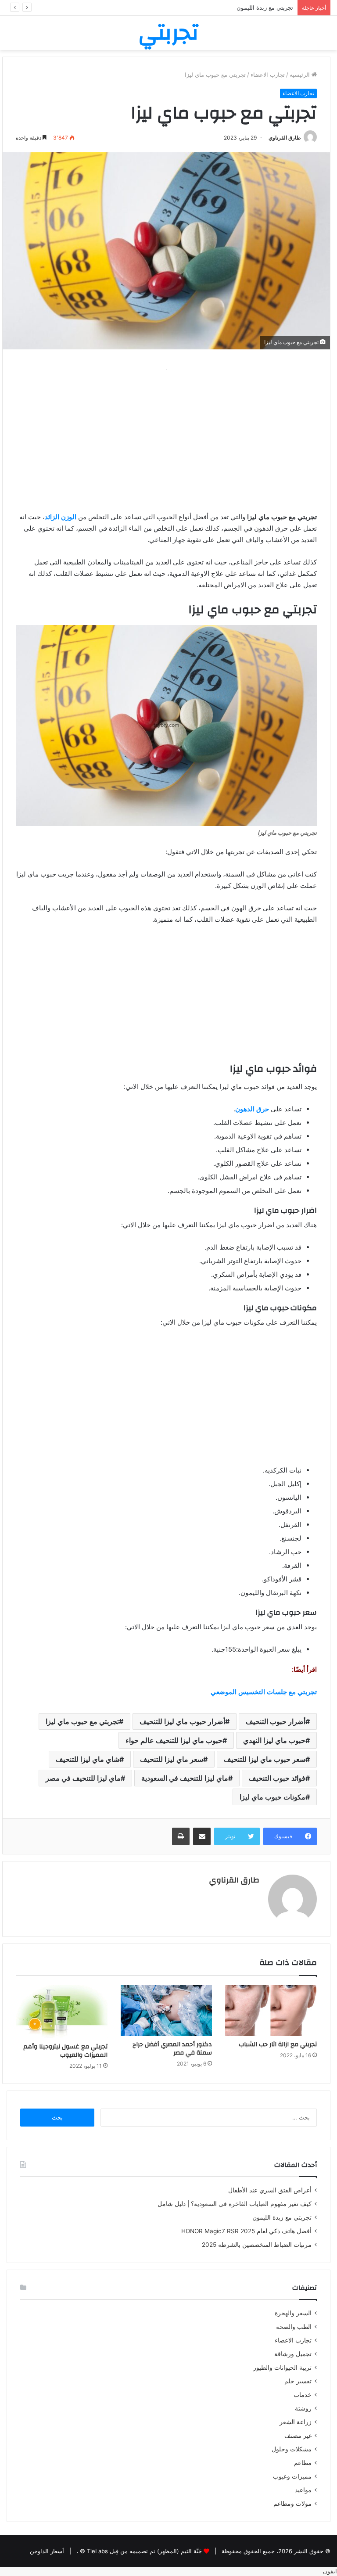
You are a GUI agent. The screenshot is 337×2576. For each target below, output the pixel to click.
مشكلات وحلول (292, 2449)
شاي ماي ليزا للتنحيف (88, 1759)
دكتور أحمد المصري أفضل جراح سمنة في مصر (172, 2049)
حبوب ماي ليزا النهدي (274, 1740)
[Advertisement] (166, 437)
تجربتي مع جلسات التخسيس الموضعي (264, 1692)
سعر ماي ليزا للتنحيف (172, 1759)
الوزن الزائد (61, 517)
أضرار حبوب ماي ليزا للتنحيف (182, 1721)
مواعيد (303, 2490)
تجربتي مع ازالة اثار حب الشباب (278, 2044)
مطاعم (303, 2463)
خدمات (303, 2395)
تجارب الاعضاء (268, 75)
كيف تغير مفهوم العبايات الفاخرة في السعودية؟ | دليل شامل (233, 2204)
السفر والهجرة (293, 2313)
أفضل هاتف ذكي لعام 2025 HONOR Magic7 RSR (246, 2231)
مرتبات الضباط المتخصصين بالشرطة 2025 (257, 2245)
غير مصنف (298, 2436)
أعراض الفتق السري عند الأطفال (270, 2190)
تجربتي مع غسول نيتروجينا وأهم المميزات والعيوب (65, 2051)
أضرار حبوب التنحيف (276, 1721)
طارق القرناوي (285, 138)
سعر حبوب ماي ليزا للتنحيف (265, 1759)
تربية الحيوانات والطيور (282, 2368)
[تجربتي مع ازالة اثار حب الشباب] (271, 2011)
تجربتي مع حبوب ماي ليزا (82, 1721)
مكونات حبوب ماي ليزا (272, 1797)
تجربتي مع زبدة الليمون (265, 7)
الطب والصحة (294, 2327)
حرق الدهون (252, 1109)
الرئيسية (301, 75)
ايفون (330, 2571)
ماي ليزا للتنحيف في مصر (83, 1778)
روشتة (303, 2408)
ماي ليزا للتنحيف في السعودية (185, 1778)
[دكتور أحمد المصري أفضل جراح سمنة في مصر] (167, 2011)
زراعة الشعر (296, 2422)
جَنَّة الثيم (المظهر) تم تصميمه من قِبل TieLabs (144, 2551)
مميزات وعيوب (292, 2476)
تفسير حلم (298, 2381)
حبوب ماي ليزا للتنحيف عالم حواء (174, 1740)
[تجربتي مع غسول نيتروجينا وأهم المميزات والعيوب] (62, 2012)
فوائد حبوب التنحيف (277, 1778)
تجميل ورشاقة (293, 2354)
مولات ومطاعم (292, 2504)
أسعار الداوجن (47, 2551)
